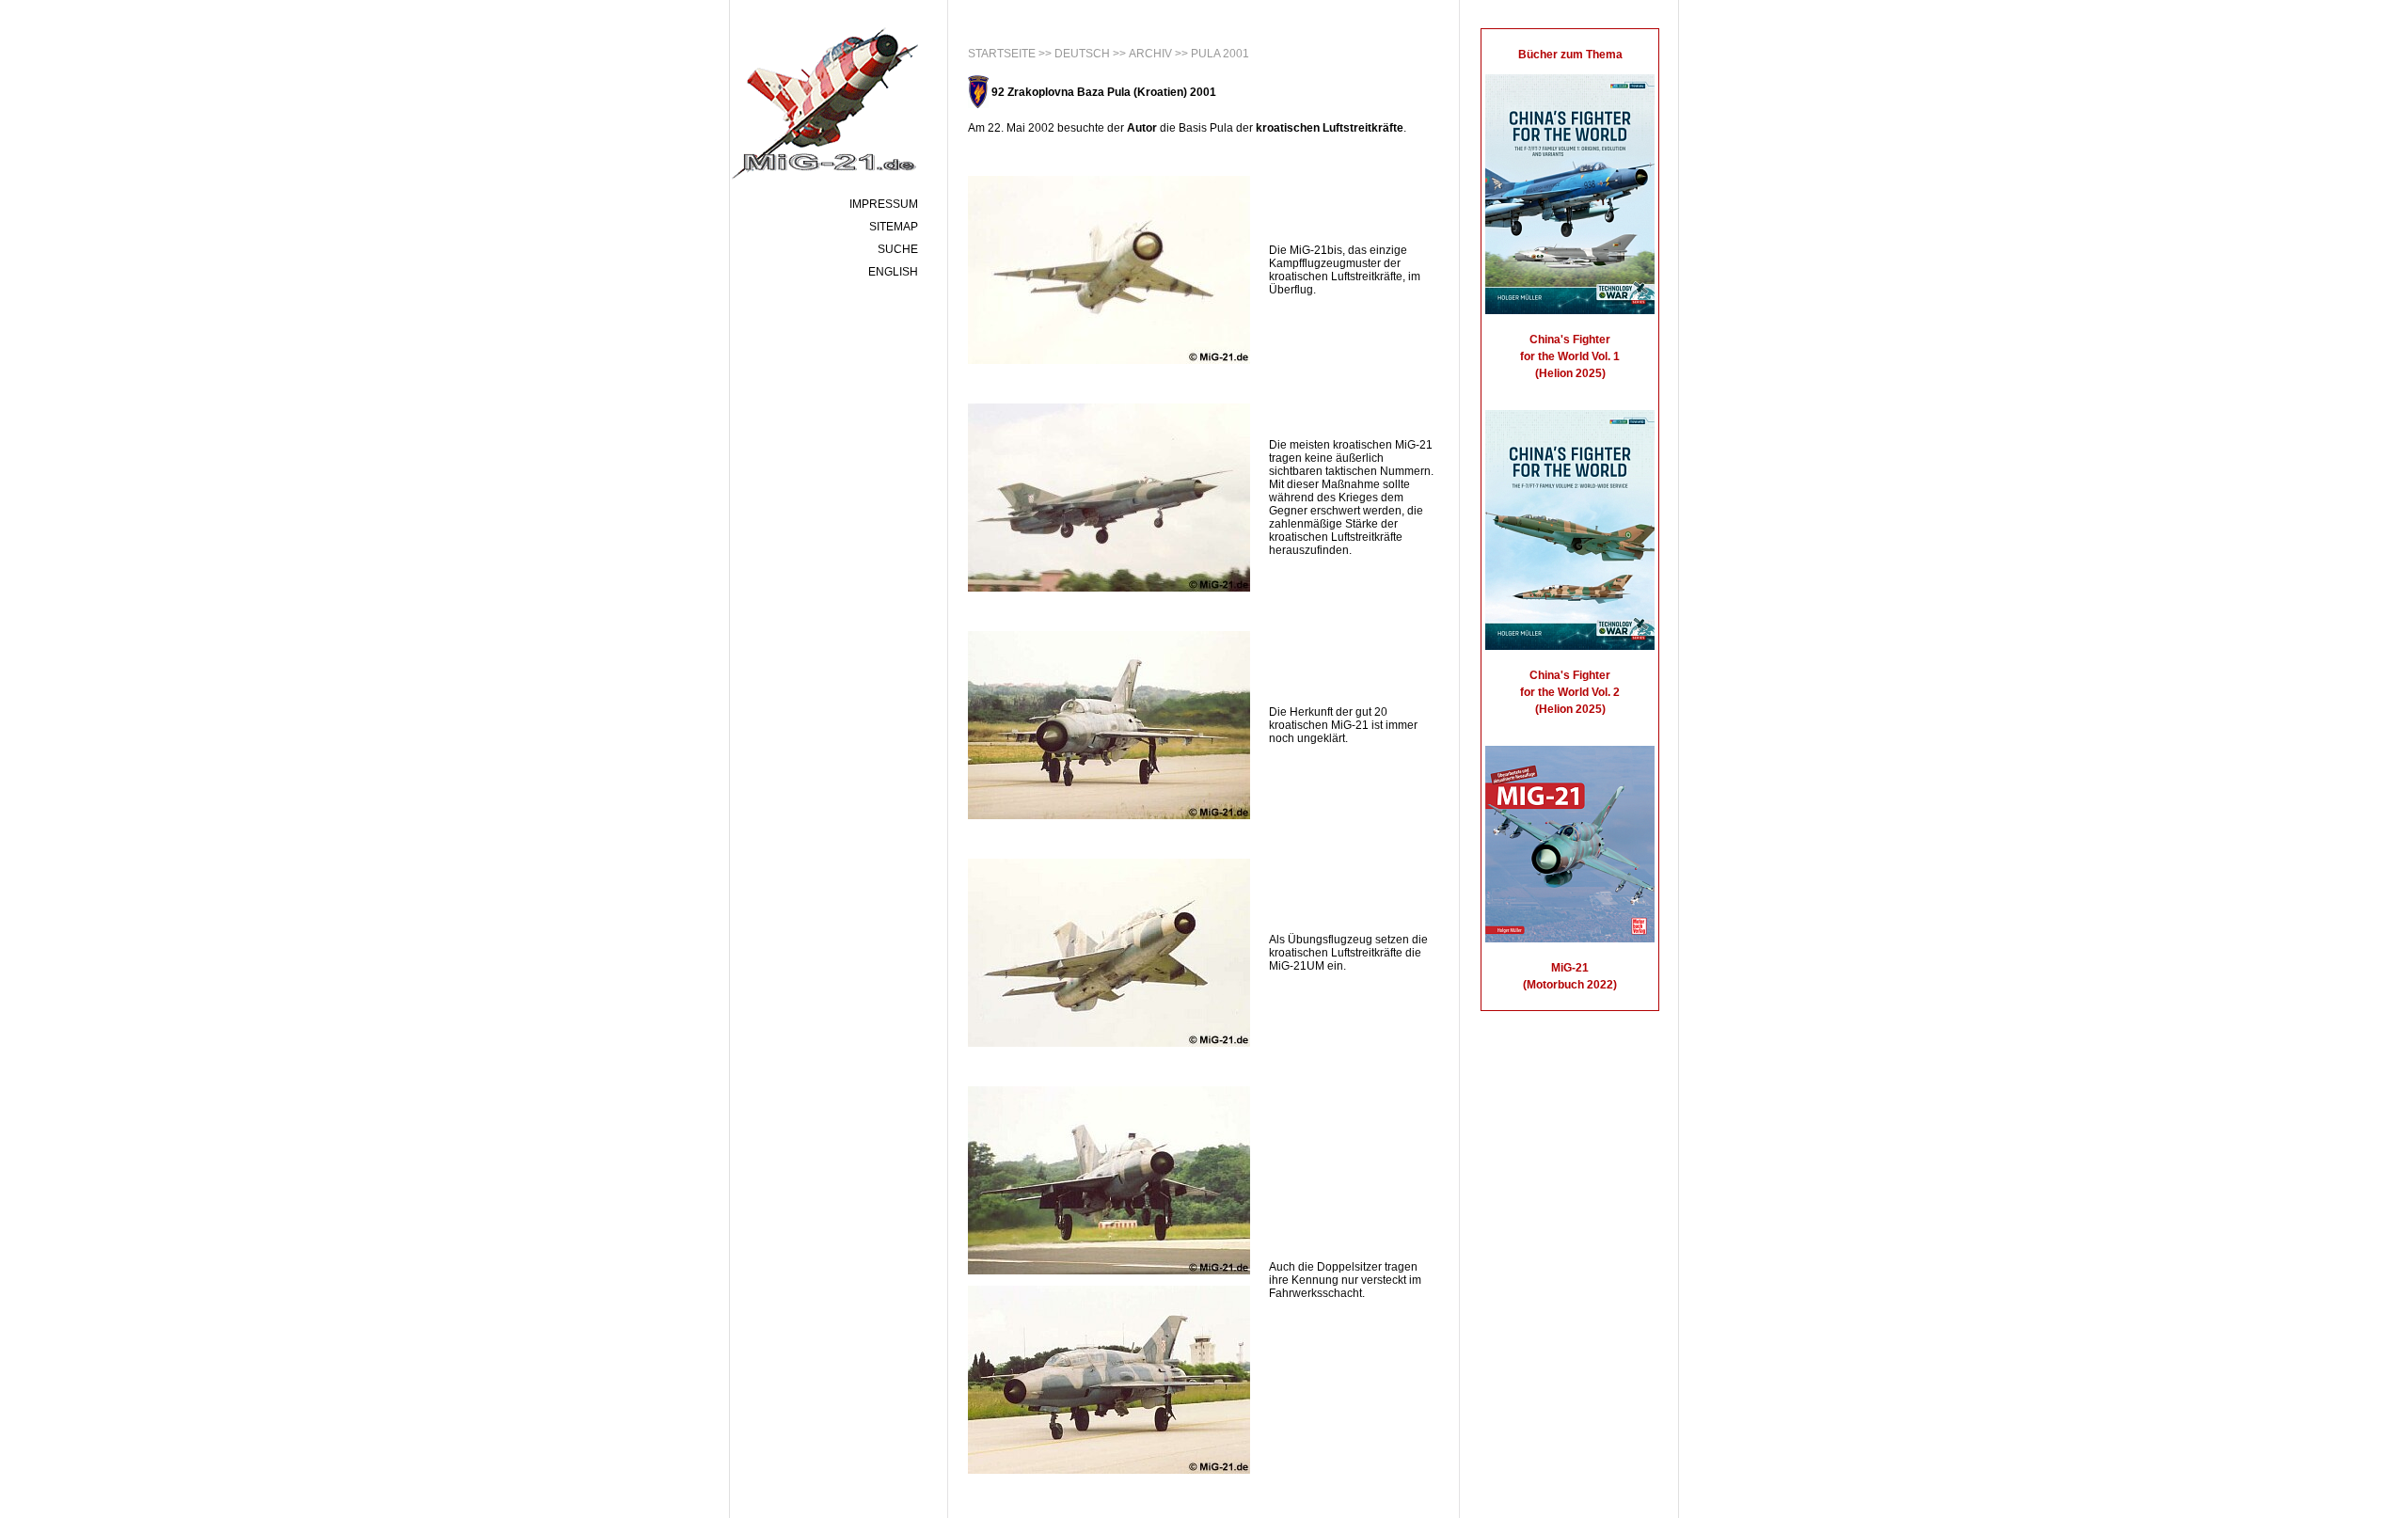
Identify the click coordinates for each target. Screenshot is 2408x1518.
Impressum (884, 204)
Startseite (1002, 54)
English (893, 272)
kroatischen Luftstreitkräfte (1330, 128)
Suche (898, 249)
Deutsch (1082, 54)
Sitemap (894, 227)
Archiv (1150, 54)
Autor (1142, 128)
